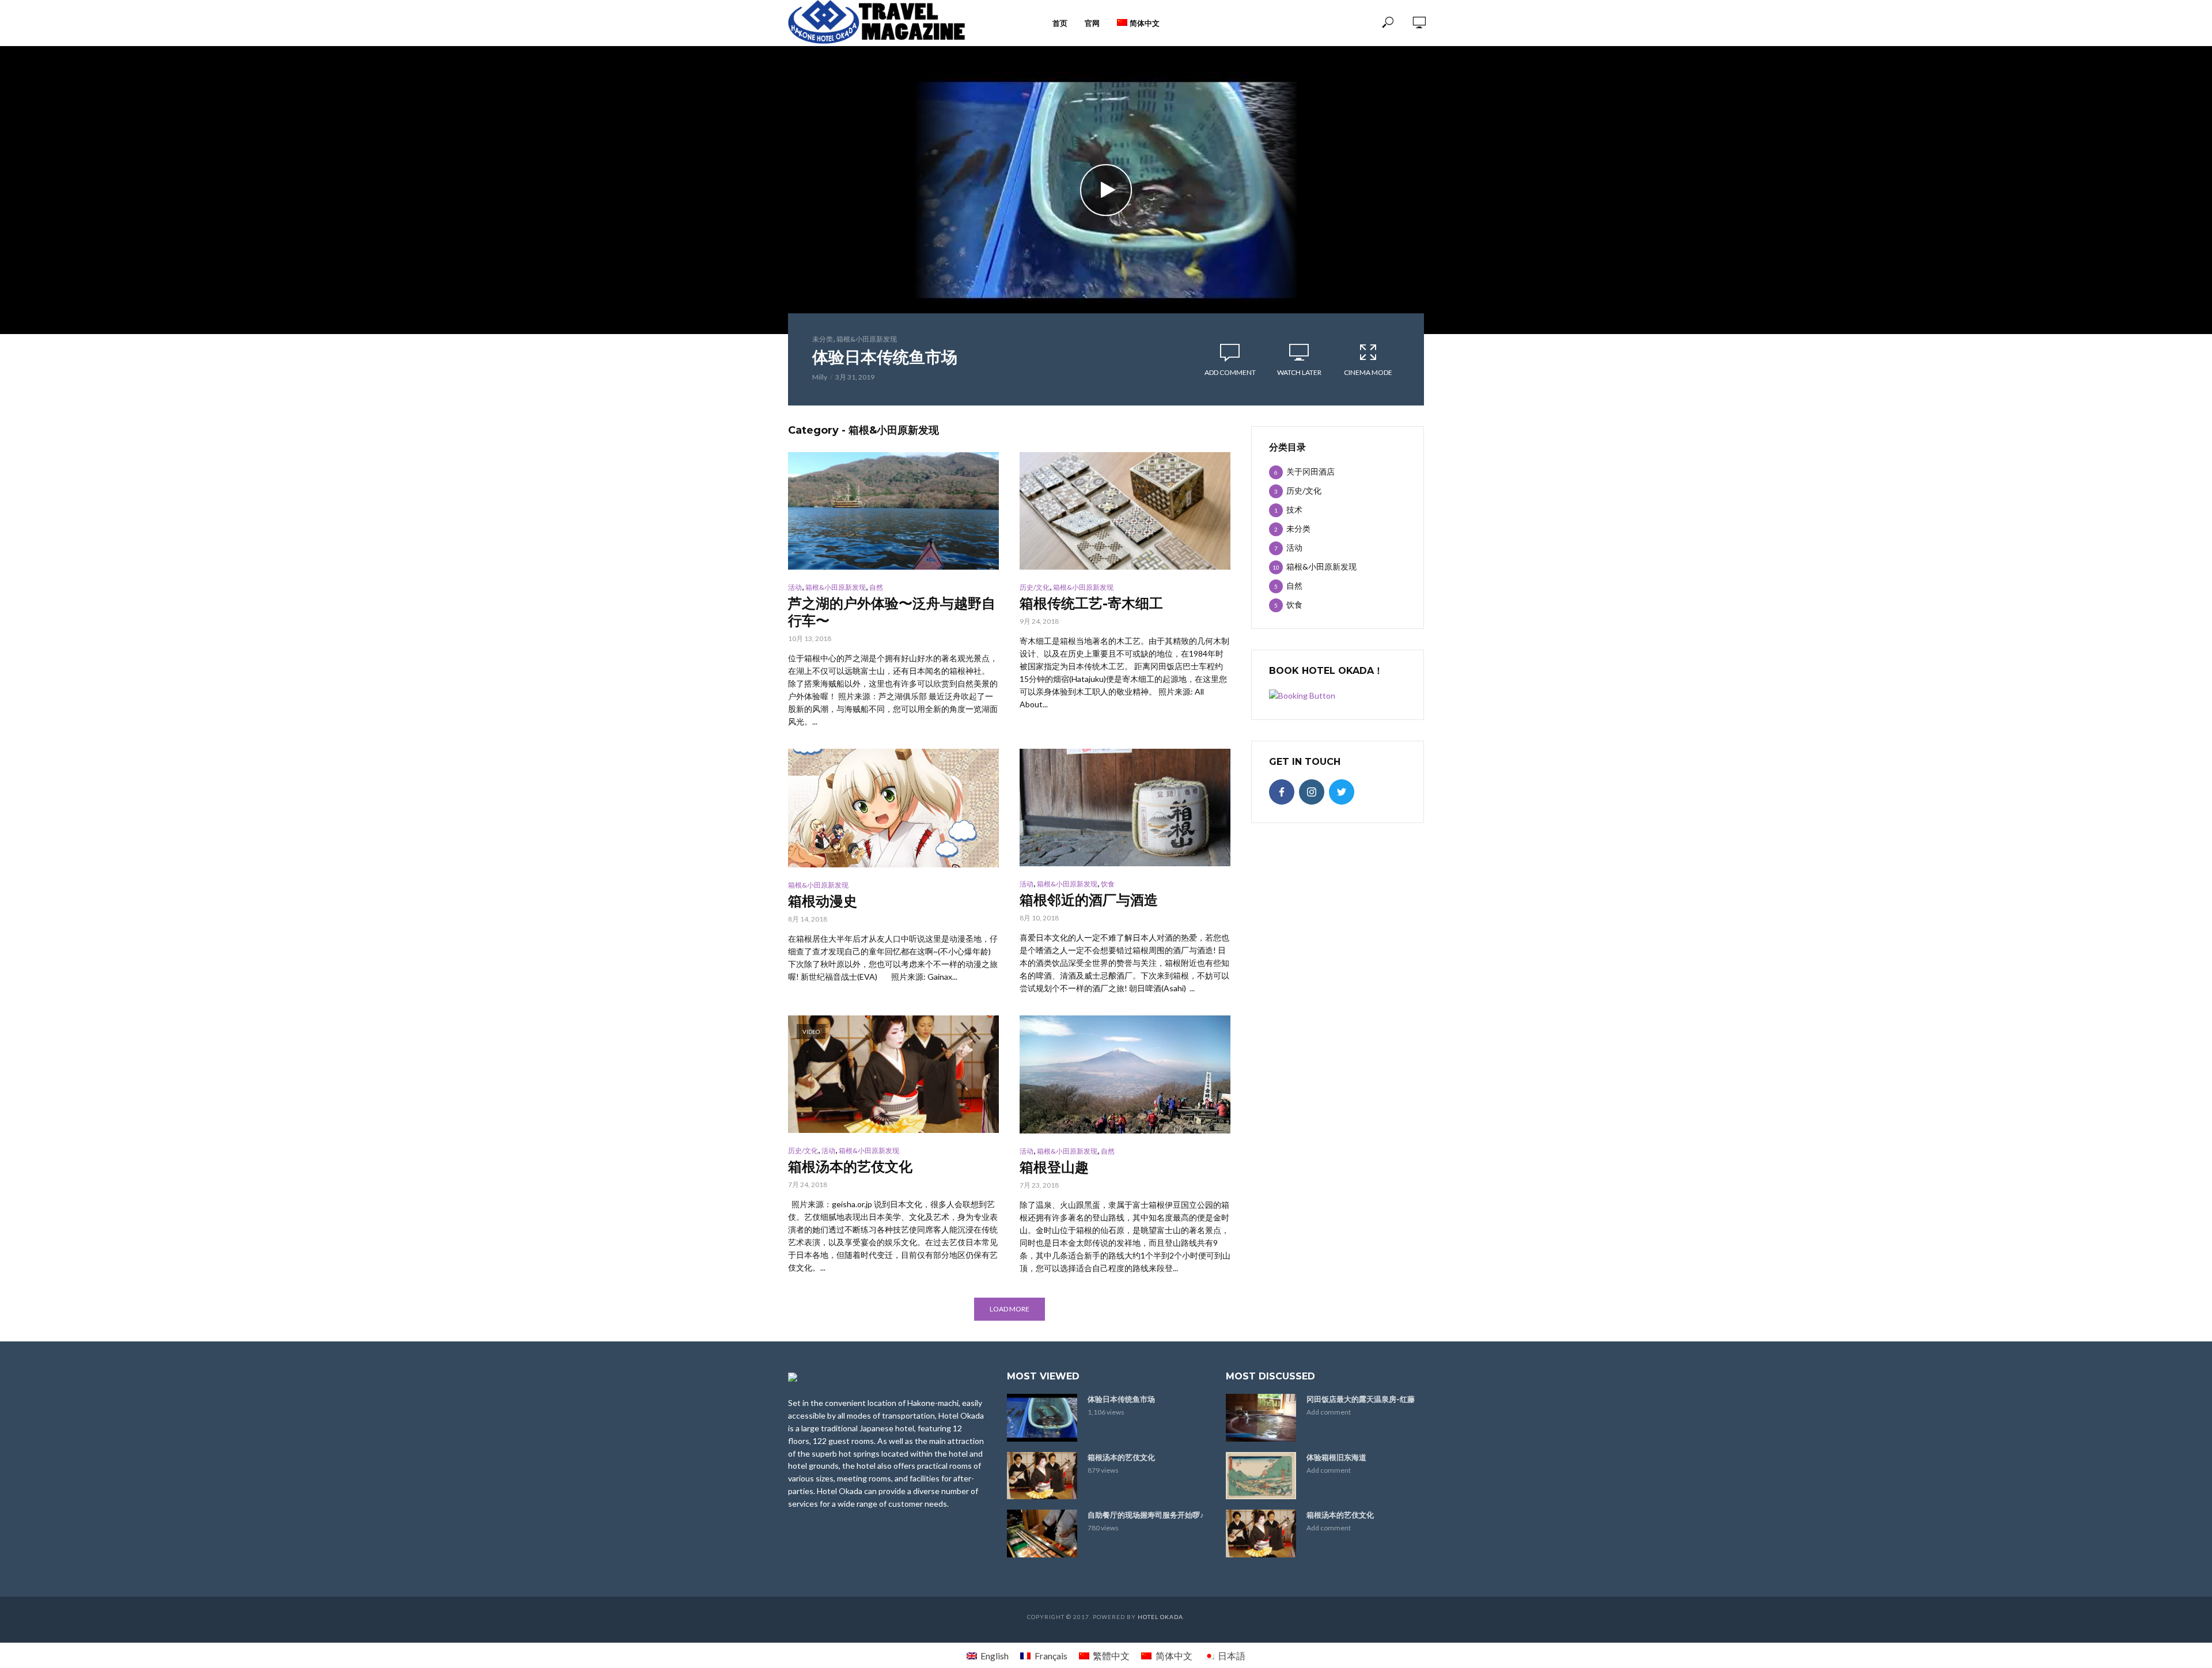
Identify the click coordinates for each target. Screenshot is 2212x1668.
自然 (876, 587)
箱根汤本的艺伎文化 (850, 1167)
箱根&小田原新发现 (867, 339)
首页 (1060, 23)
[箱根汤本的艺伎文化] (1042, 1476)
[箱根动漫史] (893, 808)
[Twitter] (1342, 792)
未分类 (823, 339)
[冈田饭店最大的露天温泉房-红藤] (1261, 1417)
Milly (820, 377)
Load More (1010, 1309)
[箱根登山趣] (1125, 1074)
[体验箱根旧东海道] (1261, 1476)
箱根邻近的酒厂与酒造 (1089, 900)
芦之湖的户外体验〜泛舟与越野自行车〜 (892, 612)
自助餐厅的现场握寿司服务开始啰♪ (1146, 1515)
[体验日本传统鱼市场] (1042, 1417)
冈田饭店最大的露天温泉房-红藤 (1361, 1399)
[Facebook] (1282, 792)
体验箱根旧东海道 (1336, 1457)
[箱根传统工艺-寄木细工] (1125, 511)
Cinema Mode (1368, 372)
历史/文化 (1035, 587)
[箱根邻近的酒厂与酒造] (1125, 808)
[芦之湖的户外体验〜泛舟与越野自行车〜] (893, 511)
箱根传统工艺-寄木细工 (1091, 603)
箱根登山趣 (1054, 1167)
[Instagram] (1312, 792)
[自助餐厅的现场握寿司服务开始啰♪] (1042, 1533)
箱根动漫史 (823, 901)
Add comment (1230, 372)
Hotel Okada (1160, 1617)
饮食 (1108, 884)
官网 (1092, 23)
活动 (795, 587)
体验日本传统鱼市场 (885, 357)
